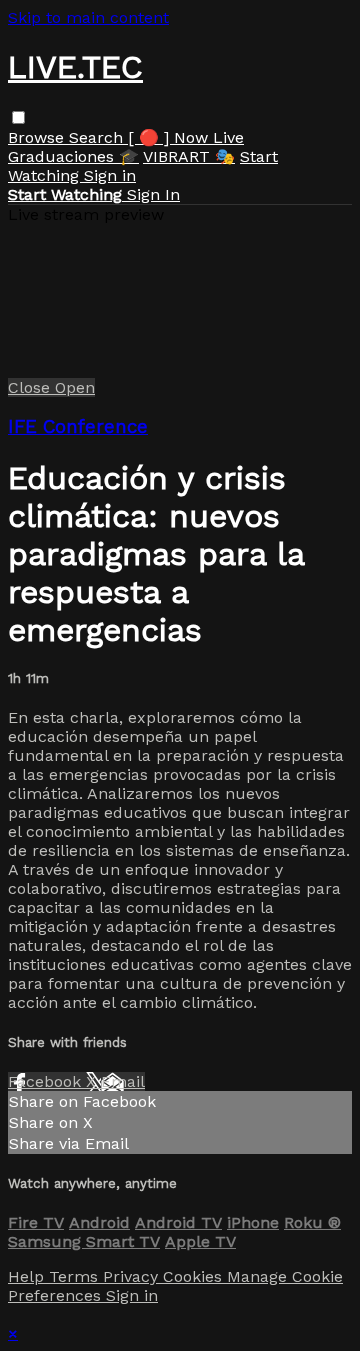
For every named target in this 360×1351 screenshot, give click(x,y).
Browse (38, 137)
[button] (18, 117)
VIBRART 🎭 (189, 156)
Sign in (110, 175)
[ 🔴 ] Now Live (186, 137)
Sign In (153, 194)
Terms (76, 1276)
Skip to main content (88, 17)
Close (31, 387)
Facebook (47, 1081)
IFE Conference (78, 427)
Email (123, 1081)
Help (28, 1276)
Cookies (195, 1276)
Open (75, 387)
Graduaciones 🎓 (73, 156)
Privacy (133, 1276)
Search (98, 137)
